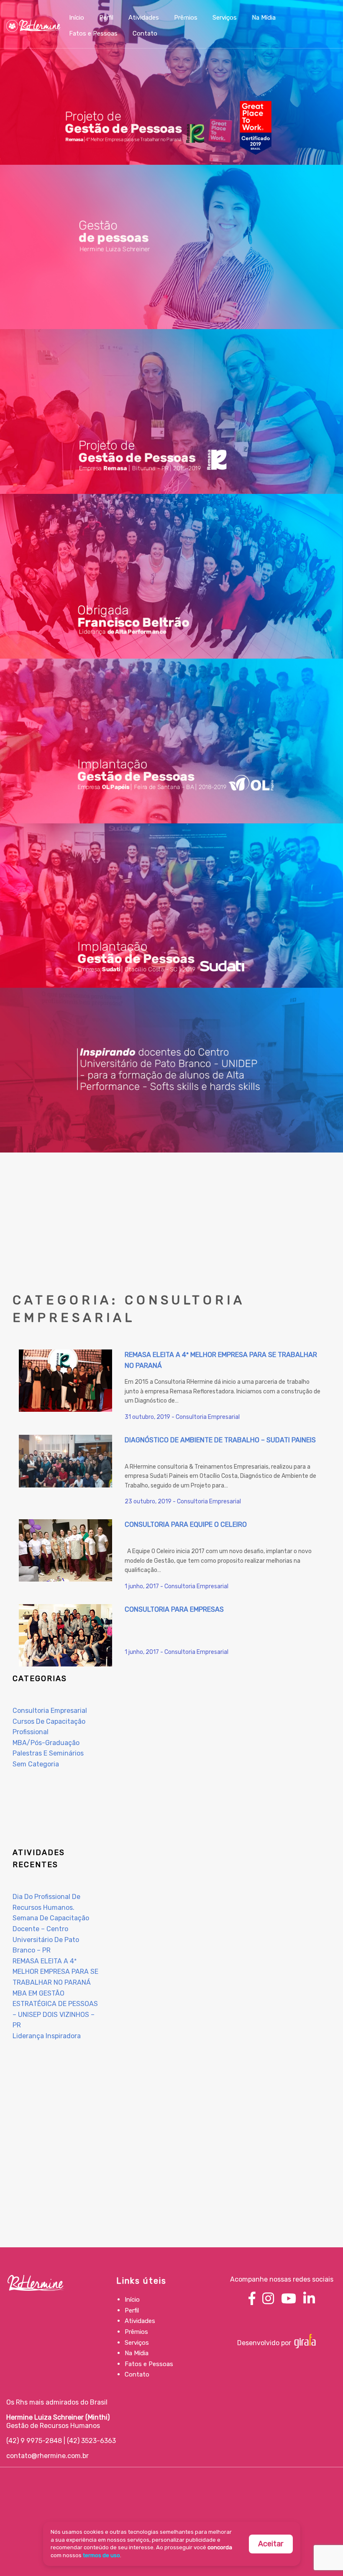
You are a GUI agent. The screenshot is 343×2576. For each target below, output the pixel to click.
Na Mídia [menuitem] (264, 18)
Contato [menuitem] (145, 33)
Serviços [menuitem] (225, 18)
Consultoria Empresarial (208, 1417)
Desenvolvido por (265, 2343)
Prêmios (136, 2332)
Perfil (132, 2310)
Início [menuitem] (77, 18)
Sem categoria (36, 1764)
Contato (137, 2374)
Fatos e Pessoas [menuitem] (93, 33)
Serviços (137, 2343)
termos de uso (101, 2555)
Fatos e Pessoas (149, 2364)
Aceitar (271, 2544)
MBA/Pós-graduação (46, 1743)
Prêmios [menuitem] (186, 18)
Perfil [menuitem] (106, 18)
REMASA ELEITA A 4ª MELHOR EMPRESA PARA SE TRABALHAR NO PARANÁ (55, 1972)
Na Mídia (137, 2353)
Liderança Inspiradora (47, 2036)
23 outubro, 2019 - (151, 1501)
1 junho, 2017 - (145, 1586)
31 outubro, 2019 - (150, 1417)
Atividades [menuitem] (144, 18)
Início (132, 2300)
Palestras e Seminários (48, 1753)
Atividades (140, 2321)
